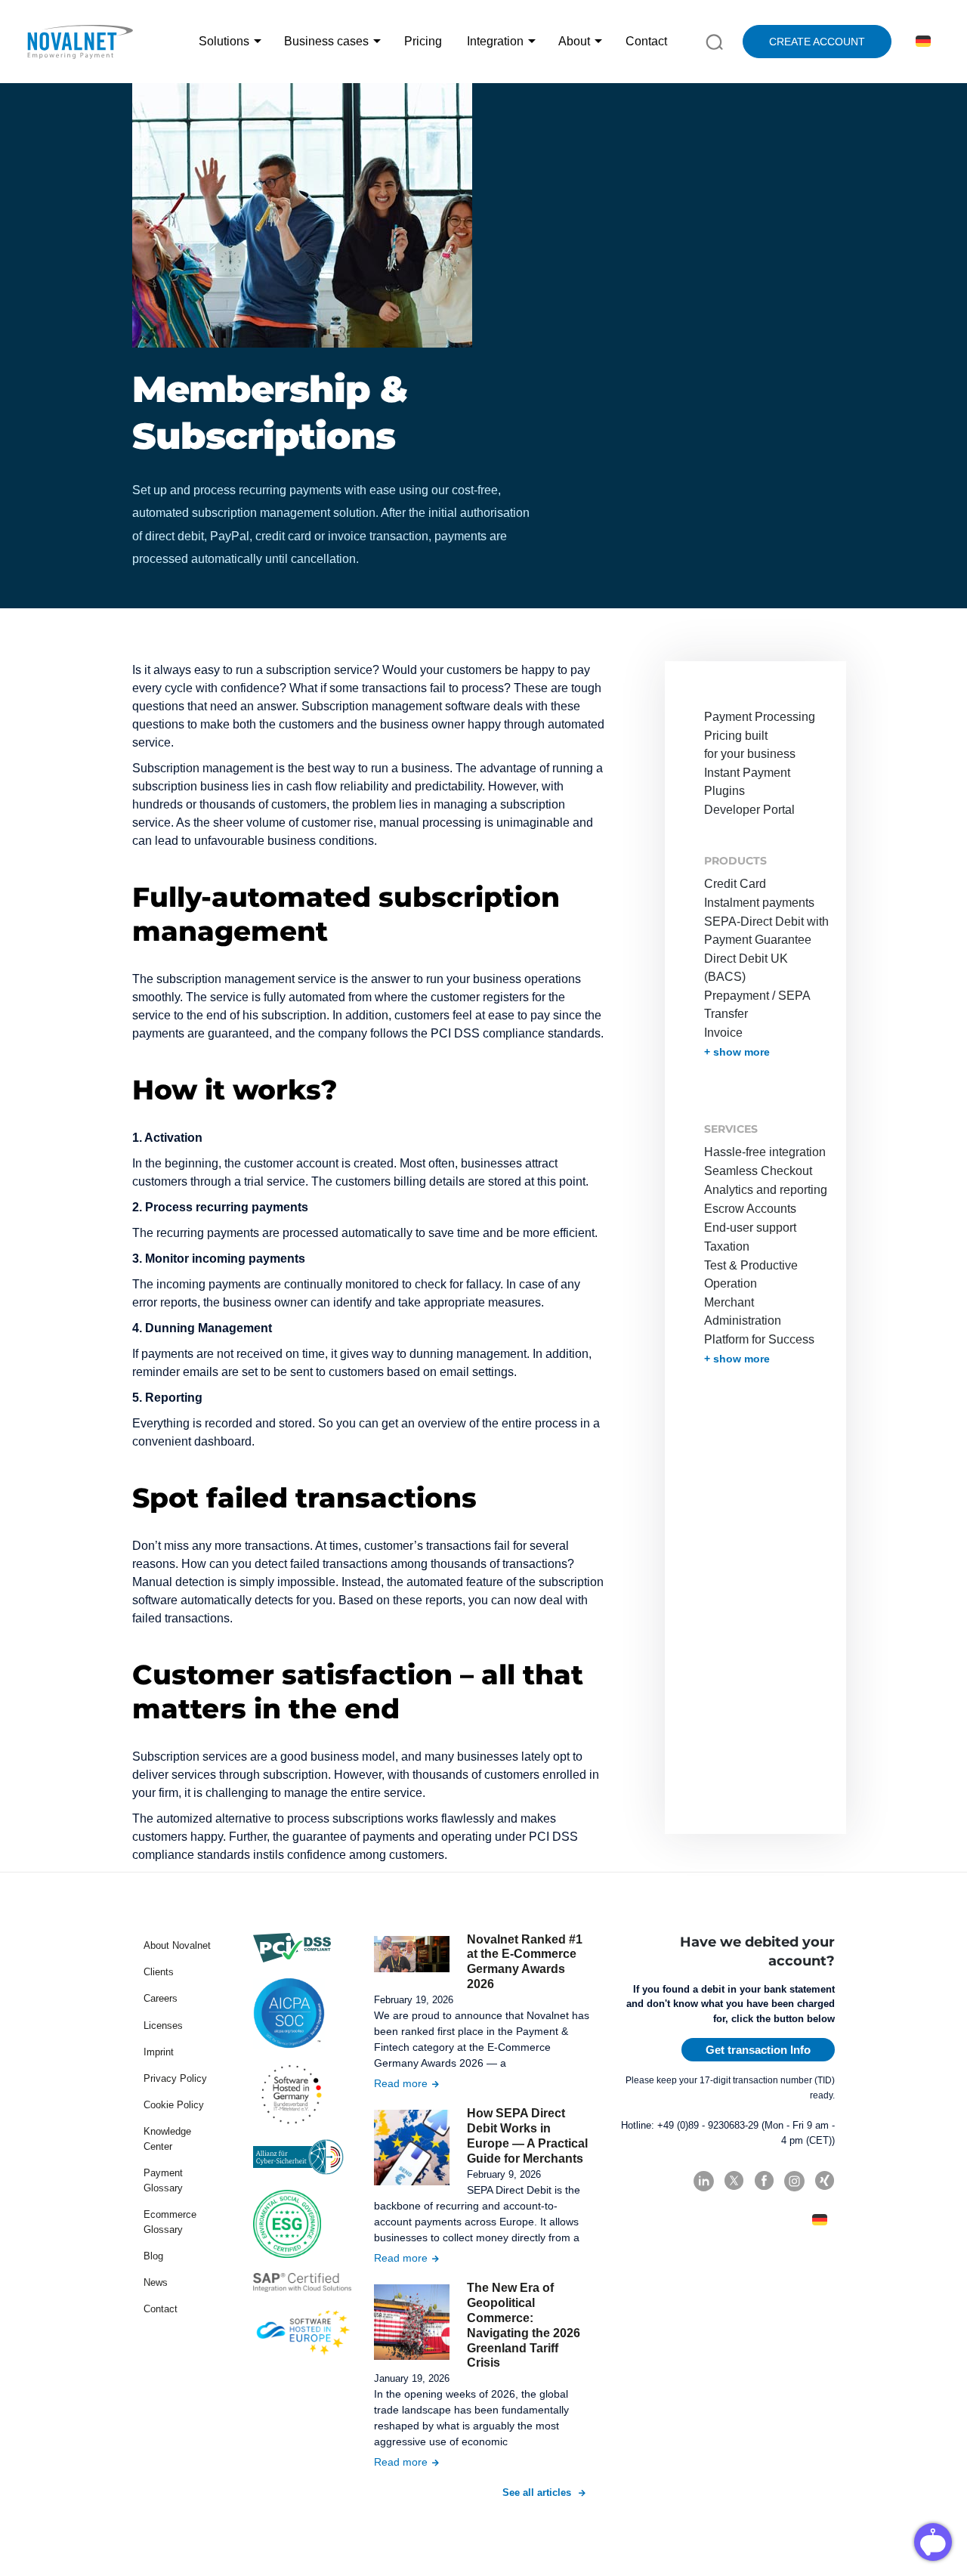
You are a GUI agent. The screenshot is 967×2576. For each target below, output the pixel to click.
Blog (153, 2256)
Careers (161, 1998)
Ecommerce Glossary (170, 2222)
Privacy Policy (175, 2078)
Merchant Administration (743, 1311)
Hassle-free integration (765, 1152)
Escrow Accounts (750, 1209)
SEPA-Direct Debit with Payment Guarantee (766, 931)
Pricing (423, 41)
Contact (646, 41)
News (156, 2282)
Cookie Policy (174, 2105)
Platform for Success (759, 1339)
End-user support (750, 1228)
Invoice (723, 1033)
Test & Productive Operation (751, 1274)
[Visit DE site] (921, 42)
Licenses (163, 2026)
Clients (159, 1972)
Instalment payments (759, 903)
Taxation (727, 1246)
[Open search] (714, 41)
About (574, 41)
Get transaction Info (758, 2050)
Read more (401, 2083)
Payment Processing (760, 717)
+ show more (737, 1052)
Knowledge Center (167, 2139)
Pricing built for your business (750, 745)
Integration (495, 41)
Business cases (326, 41)
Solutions (224, 41)
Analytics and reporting (766, 1190)
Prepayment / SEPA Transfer (757, 1005)
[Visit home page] (79, 42)
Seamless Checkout (758, 1171)
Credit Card (735, 884)
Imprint (159, 2052)
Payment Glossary (163, 2180)
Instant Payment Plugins (747, 782)
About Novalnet (177, 1945)
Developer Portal (749, 810)
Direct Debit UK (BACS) (746, 968)
